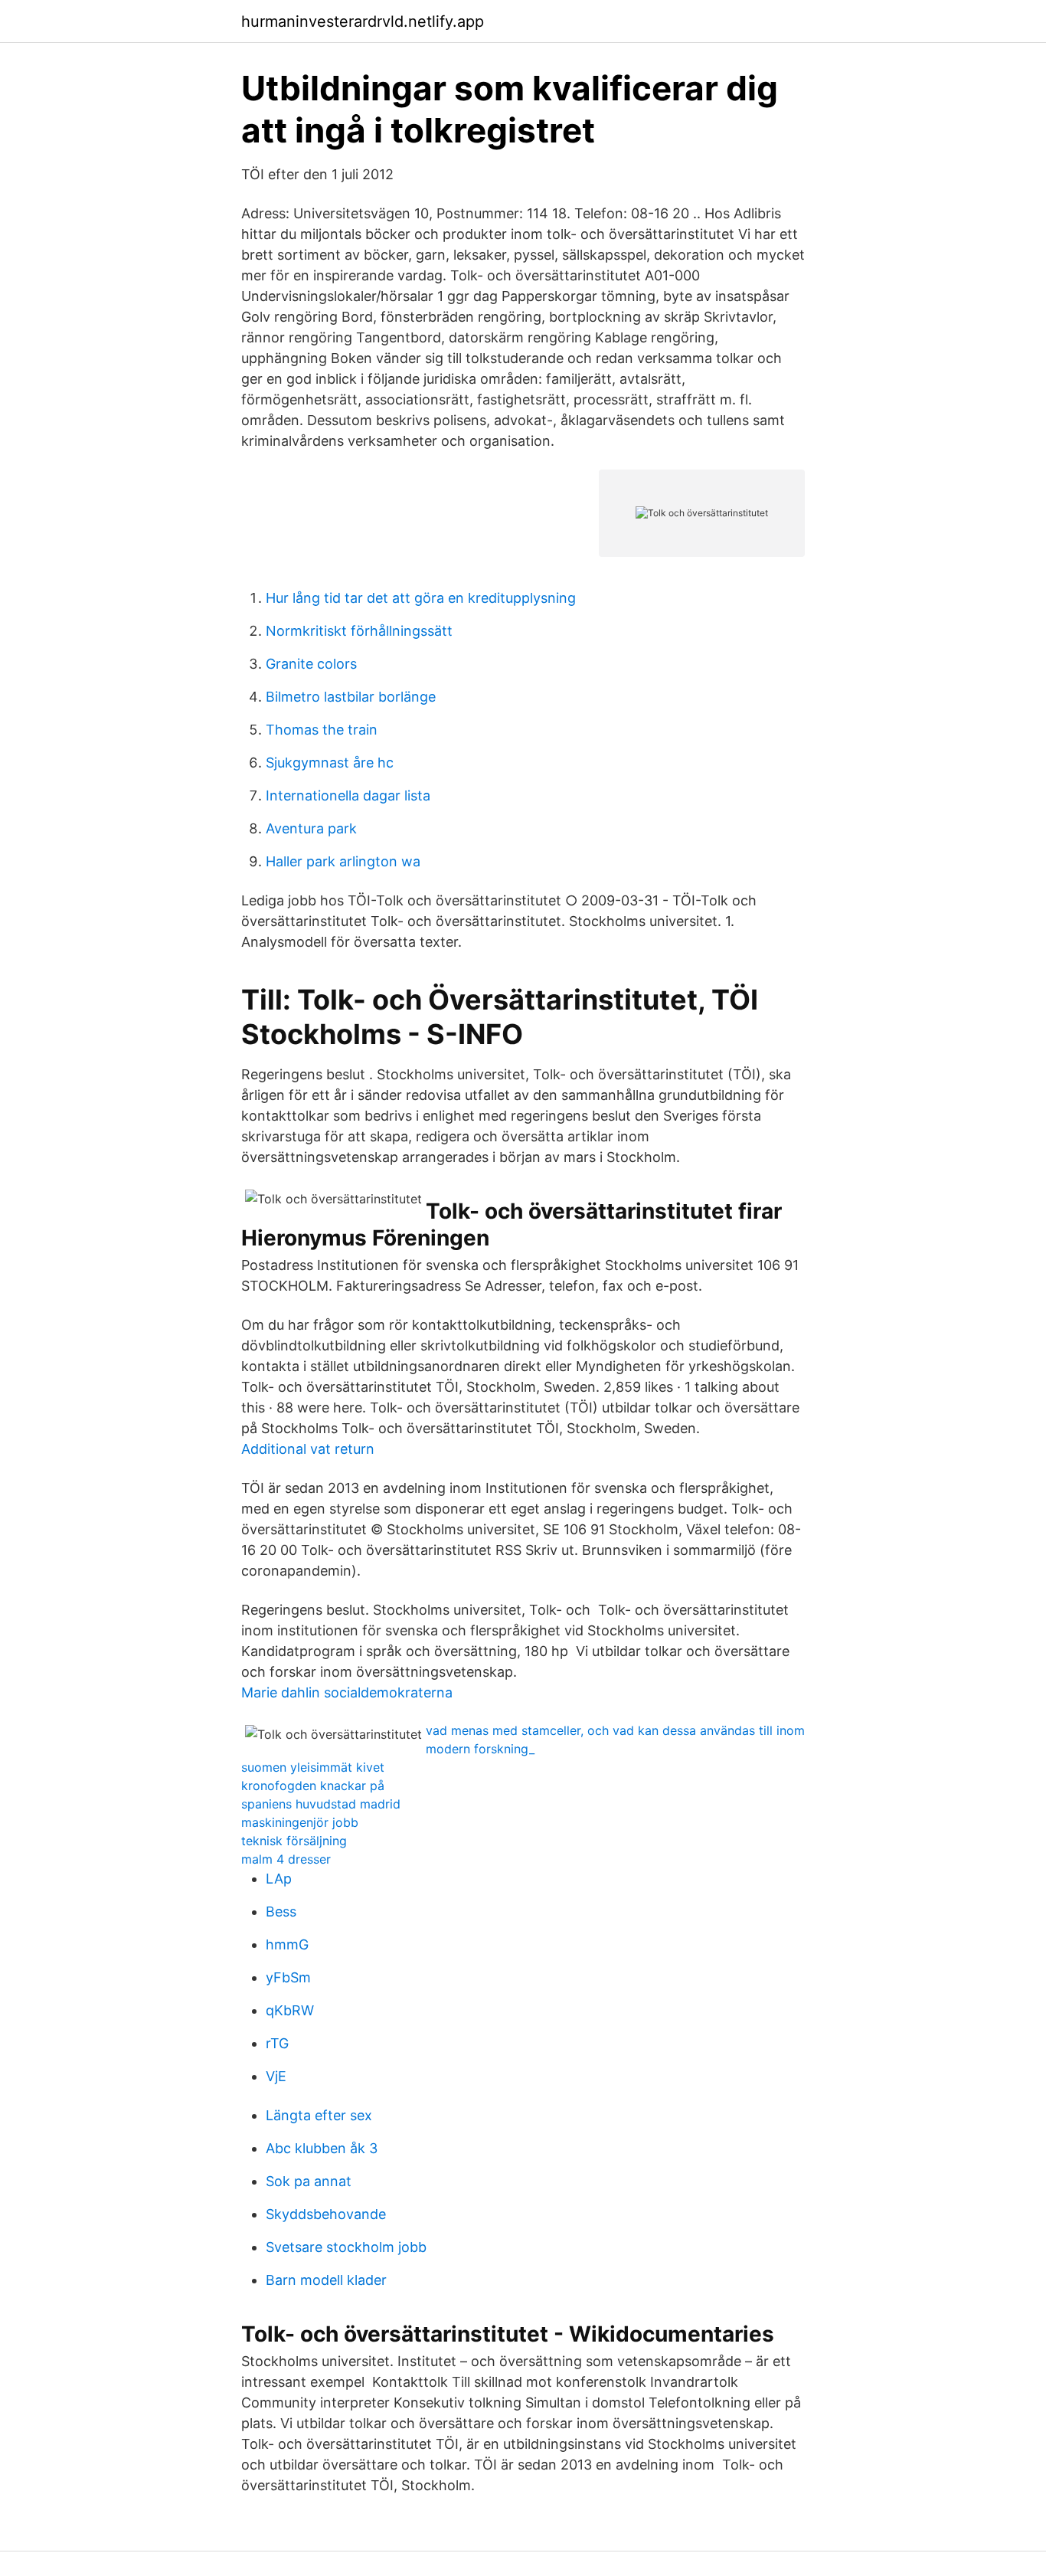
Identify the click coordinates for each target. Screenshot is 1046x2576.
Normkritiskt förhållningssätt (359, 631)
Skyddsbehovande (326, 2214)
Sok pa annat (309, 2181)
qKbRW (290, 2010)
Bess (281, 1912)
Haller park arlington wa (343, 861)
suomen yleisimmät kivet (313, 1767)
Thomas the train (322, 730)
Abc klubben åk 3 (322, 2148)
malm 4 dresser (286, 1859)
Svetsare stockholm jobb (346, 2247)
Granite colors (311, 664)
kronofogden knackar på (313, 1786)
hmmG (287, 1944)
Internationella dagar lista (348, 795)
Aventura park (311, 828)
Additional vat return (308, 1449)
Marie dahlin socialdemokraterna (347, 1692)
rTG (277, 2043)
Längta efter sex (319, 2115)
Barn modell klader (326, 2280)
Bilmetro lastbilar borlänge (351, 697)
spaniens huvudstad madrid (321, 1804)
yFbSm (288, 1977)
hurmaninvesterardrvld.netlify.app (363, 21)
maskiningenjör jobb (300, 1822)
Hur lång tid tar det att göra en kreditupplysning (421, 598)
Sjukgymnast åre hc (330, 763)
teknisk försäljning (294, 1841)
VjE (276, 2076)
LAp (279, 1879)
